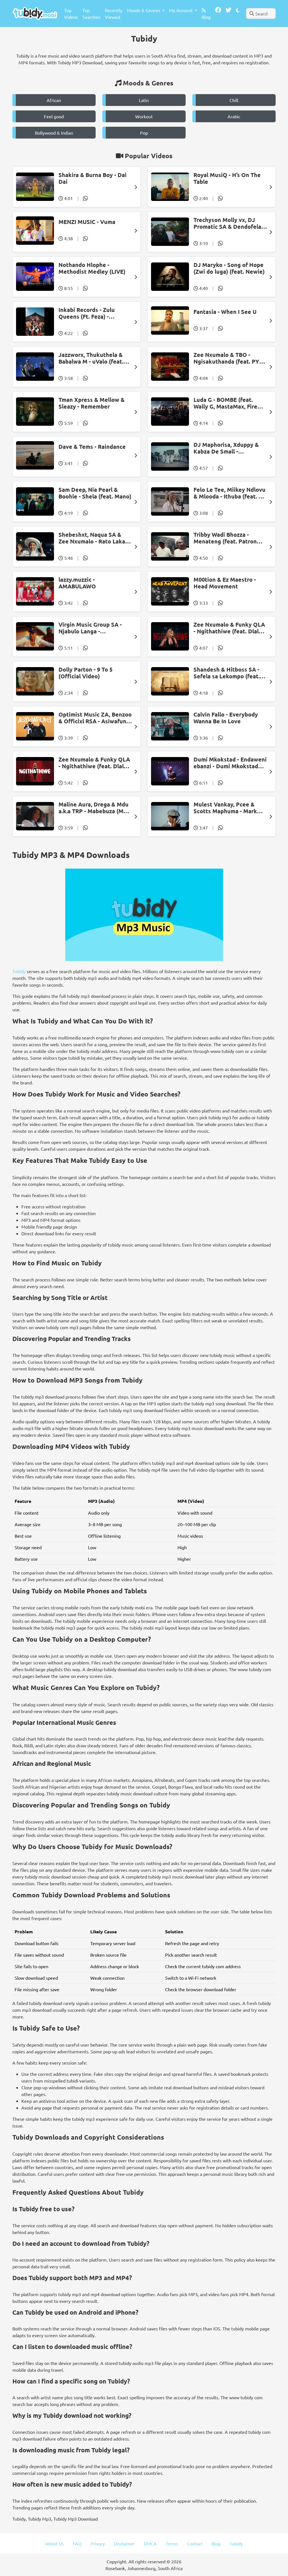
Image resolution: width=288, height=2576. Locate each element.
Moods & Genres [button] (144, 10)
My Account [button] (181, 10)
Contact (195, 2543)
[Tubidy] (35, 13)
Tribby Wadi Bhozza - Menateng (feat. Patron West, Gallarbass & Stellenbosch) (225, 538)
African (54, 100)
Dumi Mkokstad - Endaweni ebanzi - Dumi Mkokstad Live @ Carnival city (230, 763)
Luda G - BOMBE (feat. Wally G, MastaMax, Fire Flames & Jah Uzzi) (225, 403)
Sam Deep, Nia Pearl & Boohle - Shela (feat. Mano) (95, 493)
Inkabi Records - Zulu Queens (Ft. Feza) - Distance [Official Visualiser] (87, 313)
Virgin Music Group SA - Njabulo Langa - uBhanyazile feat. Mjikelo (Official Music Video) (93, 628)
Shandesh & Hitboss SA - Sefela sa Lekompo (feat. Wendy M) (227, 673)
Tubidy (19, 971)
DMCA (150, 2543)
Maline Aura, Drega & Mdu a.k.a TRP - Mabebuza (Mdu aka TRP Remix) (94, 808)
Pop (144, 133)
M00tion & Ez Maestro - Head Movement (225, 583)
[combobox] (261, 13)
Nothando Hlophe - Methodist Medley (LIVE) (92, 268)
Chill (234, 100)
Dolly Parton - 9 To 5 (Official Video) (85, 673)
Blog (206, 17)
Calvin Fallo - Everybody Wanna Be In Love (226, 718)
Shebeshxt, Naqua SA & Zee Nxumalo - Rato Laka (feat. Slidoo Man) (92, 538)
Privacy (98, 2543)
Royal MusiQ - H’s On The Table (227, 178)
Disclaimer (124, 2543)
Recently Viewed (114, 13)
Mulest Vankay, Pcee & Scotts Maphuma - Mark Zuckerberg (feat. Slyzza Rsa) (226, 808)
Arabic (234, 116)
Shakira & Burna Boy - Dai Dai (93, 178)
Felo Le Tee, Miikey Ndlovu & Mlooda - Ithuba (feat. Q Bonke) (229, 493)
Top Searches (91, 13)
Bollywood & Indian (54, 133)
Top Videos (71, 13)
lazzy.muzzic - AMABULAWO (77, 583)
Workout (144, 116)
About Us (55, 2543)
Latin (144, 100)
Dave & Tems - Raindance (92, 447)
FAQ (77, 2543)
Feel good (54, 116)
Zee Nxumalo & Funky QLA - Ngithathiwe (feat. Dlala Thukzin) (229, 628)
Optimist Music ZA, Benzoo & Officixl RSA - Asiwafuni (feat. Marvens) (95, 718)
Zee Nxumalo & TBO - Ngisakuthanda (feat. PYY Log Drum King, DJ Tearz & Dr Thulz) (229, 358)
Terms (172, 2543)
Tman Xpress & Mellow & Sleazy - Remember (92, 403)
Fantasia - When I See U (225, 312)
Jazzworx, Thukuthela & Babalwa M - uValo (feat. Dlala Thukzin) (91, 358)
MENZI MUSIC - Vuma (87, 222)
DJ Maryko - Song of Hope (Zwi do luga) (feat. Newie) (229, 268)
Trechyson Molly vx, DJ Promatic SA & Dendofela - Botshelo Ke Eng (229, 223)
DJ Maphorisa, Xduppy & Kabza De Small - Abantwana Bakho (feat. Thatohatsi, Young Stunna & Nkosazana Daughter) (228, 448)
